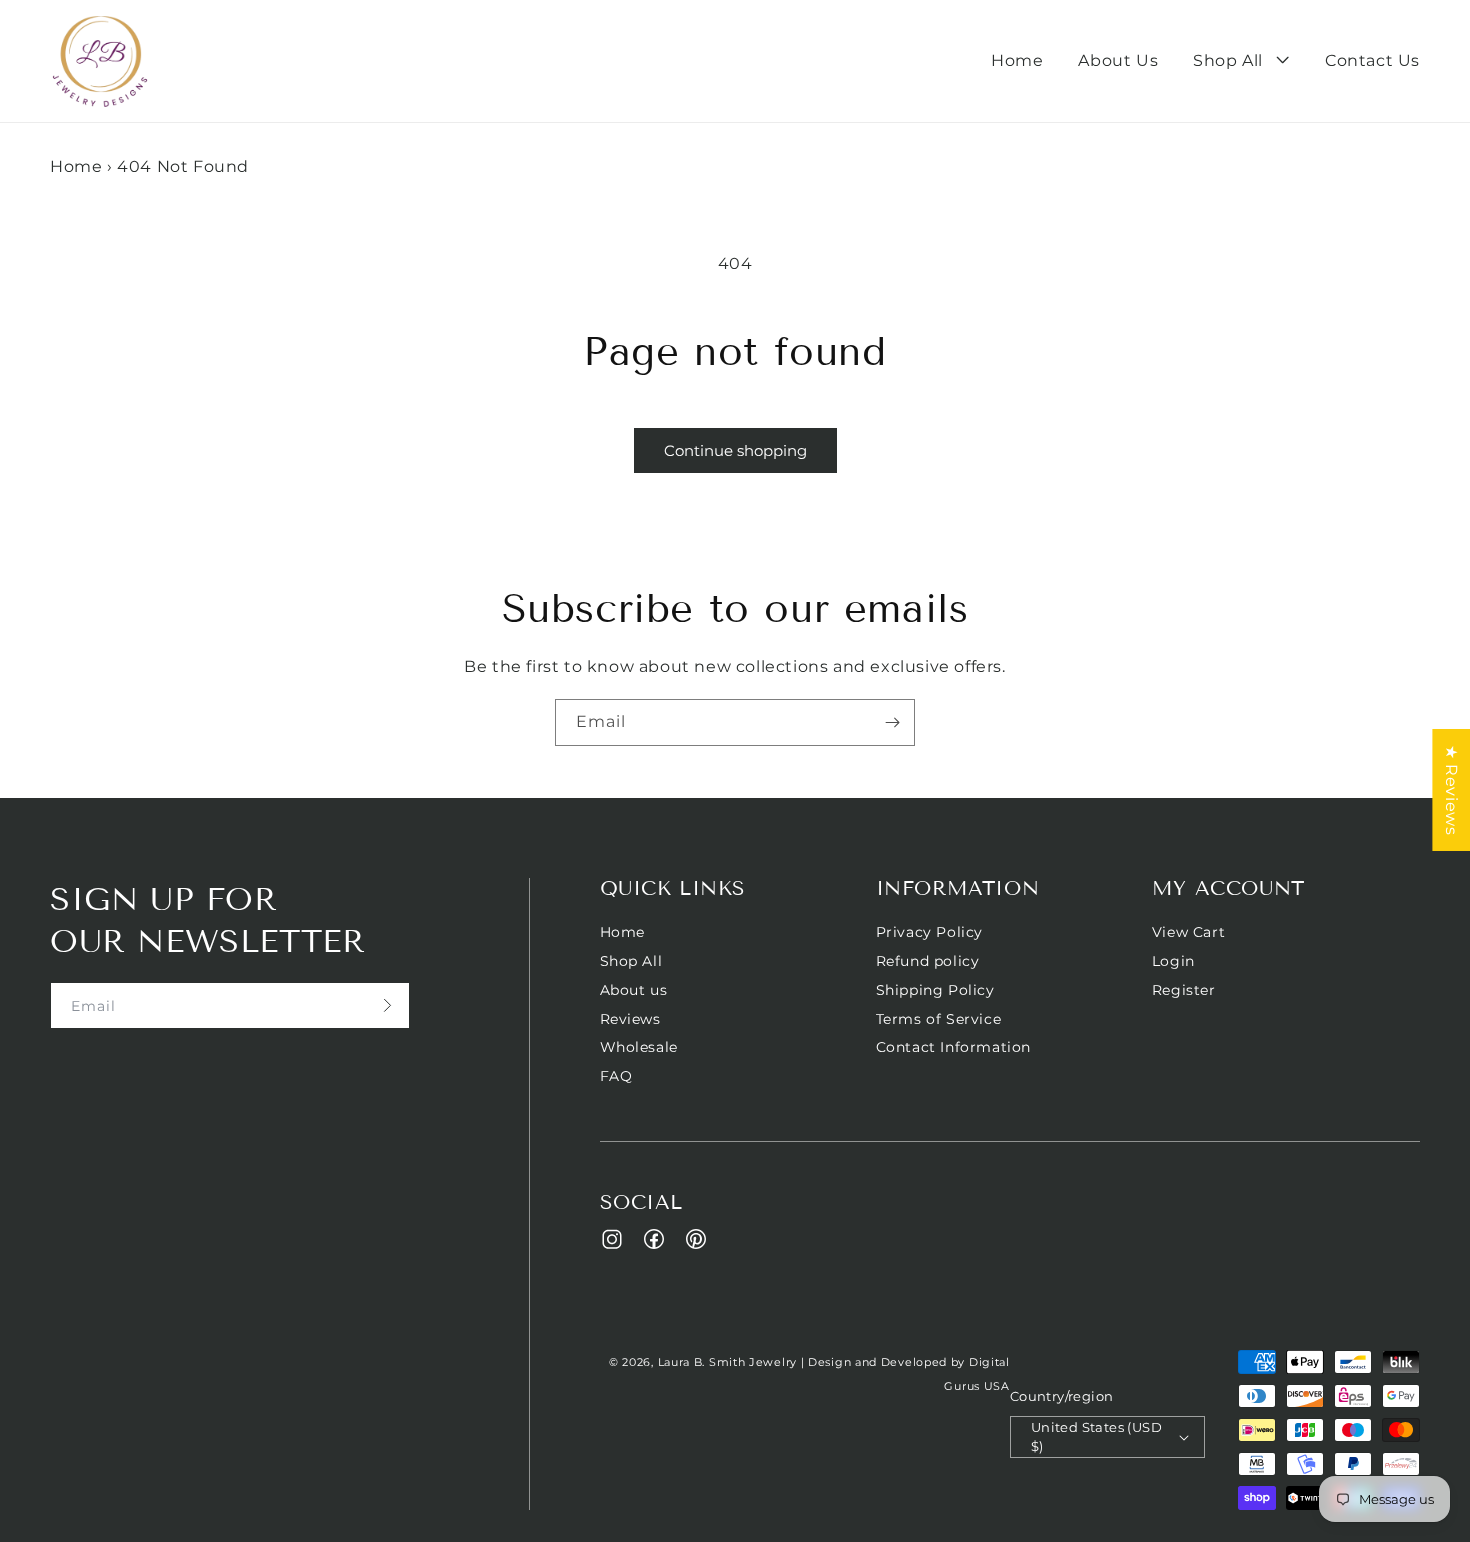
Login (1173, 961)
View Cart (1188, 932)
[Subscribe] (892, 722)
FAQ (616, 1076)
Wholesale (639, 1047)
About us (634, 990)
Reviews (630, 1019)
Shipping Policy (935, 990)
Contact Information (953, 1047)
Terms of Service (939, 1019)
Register (1184, 990)
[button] (1241, 61)
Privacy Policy (929, 932)
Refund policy (928, 961)
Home (76, 166)
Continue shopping (735, 450)
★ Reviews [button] (1451, 790)
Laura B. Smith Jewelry (727, 1362)
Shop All (631, 961)
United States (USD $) (1096, 1437)
